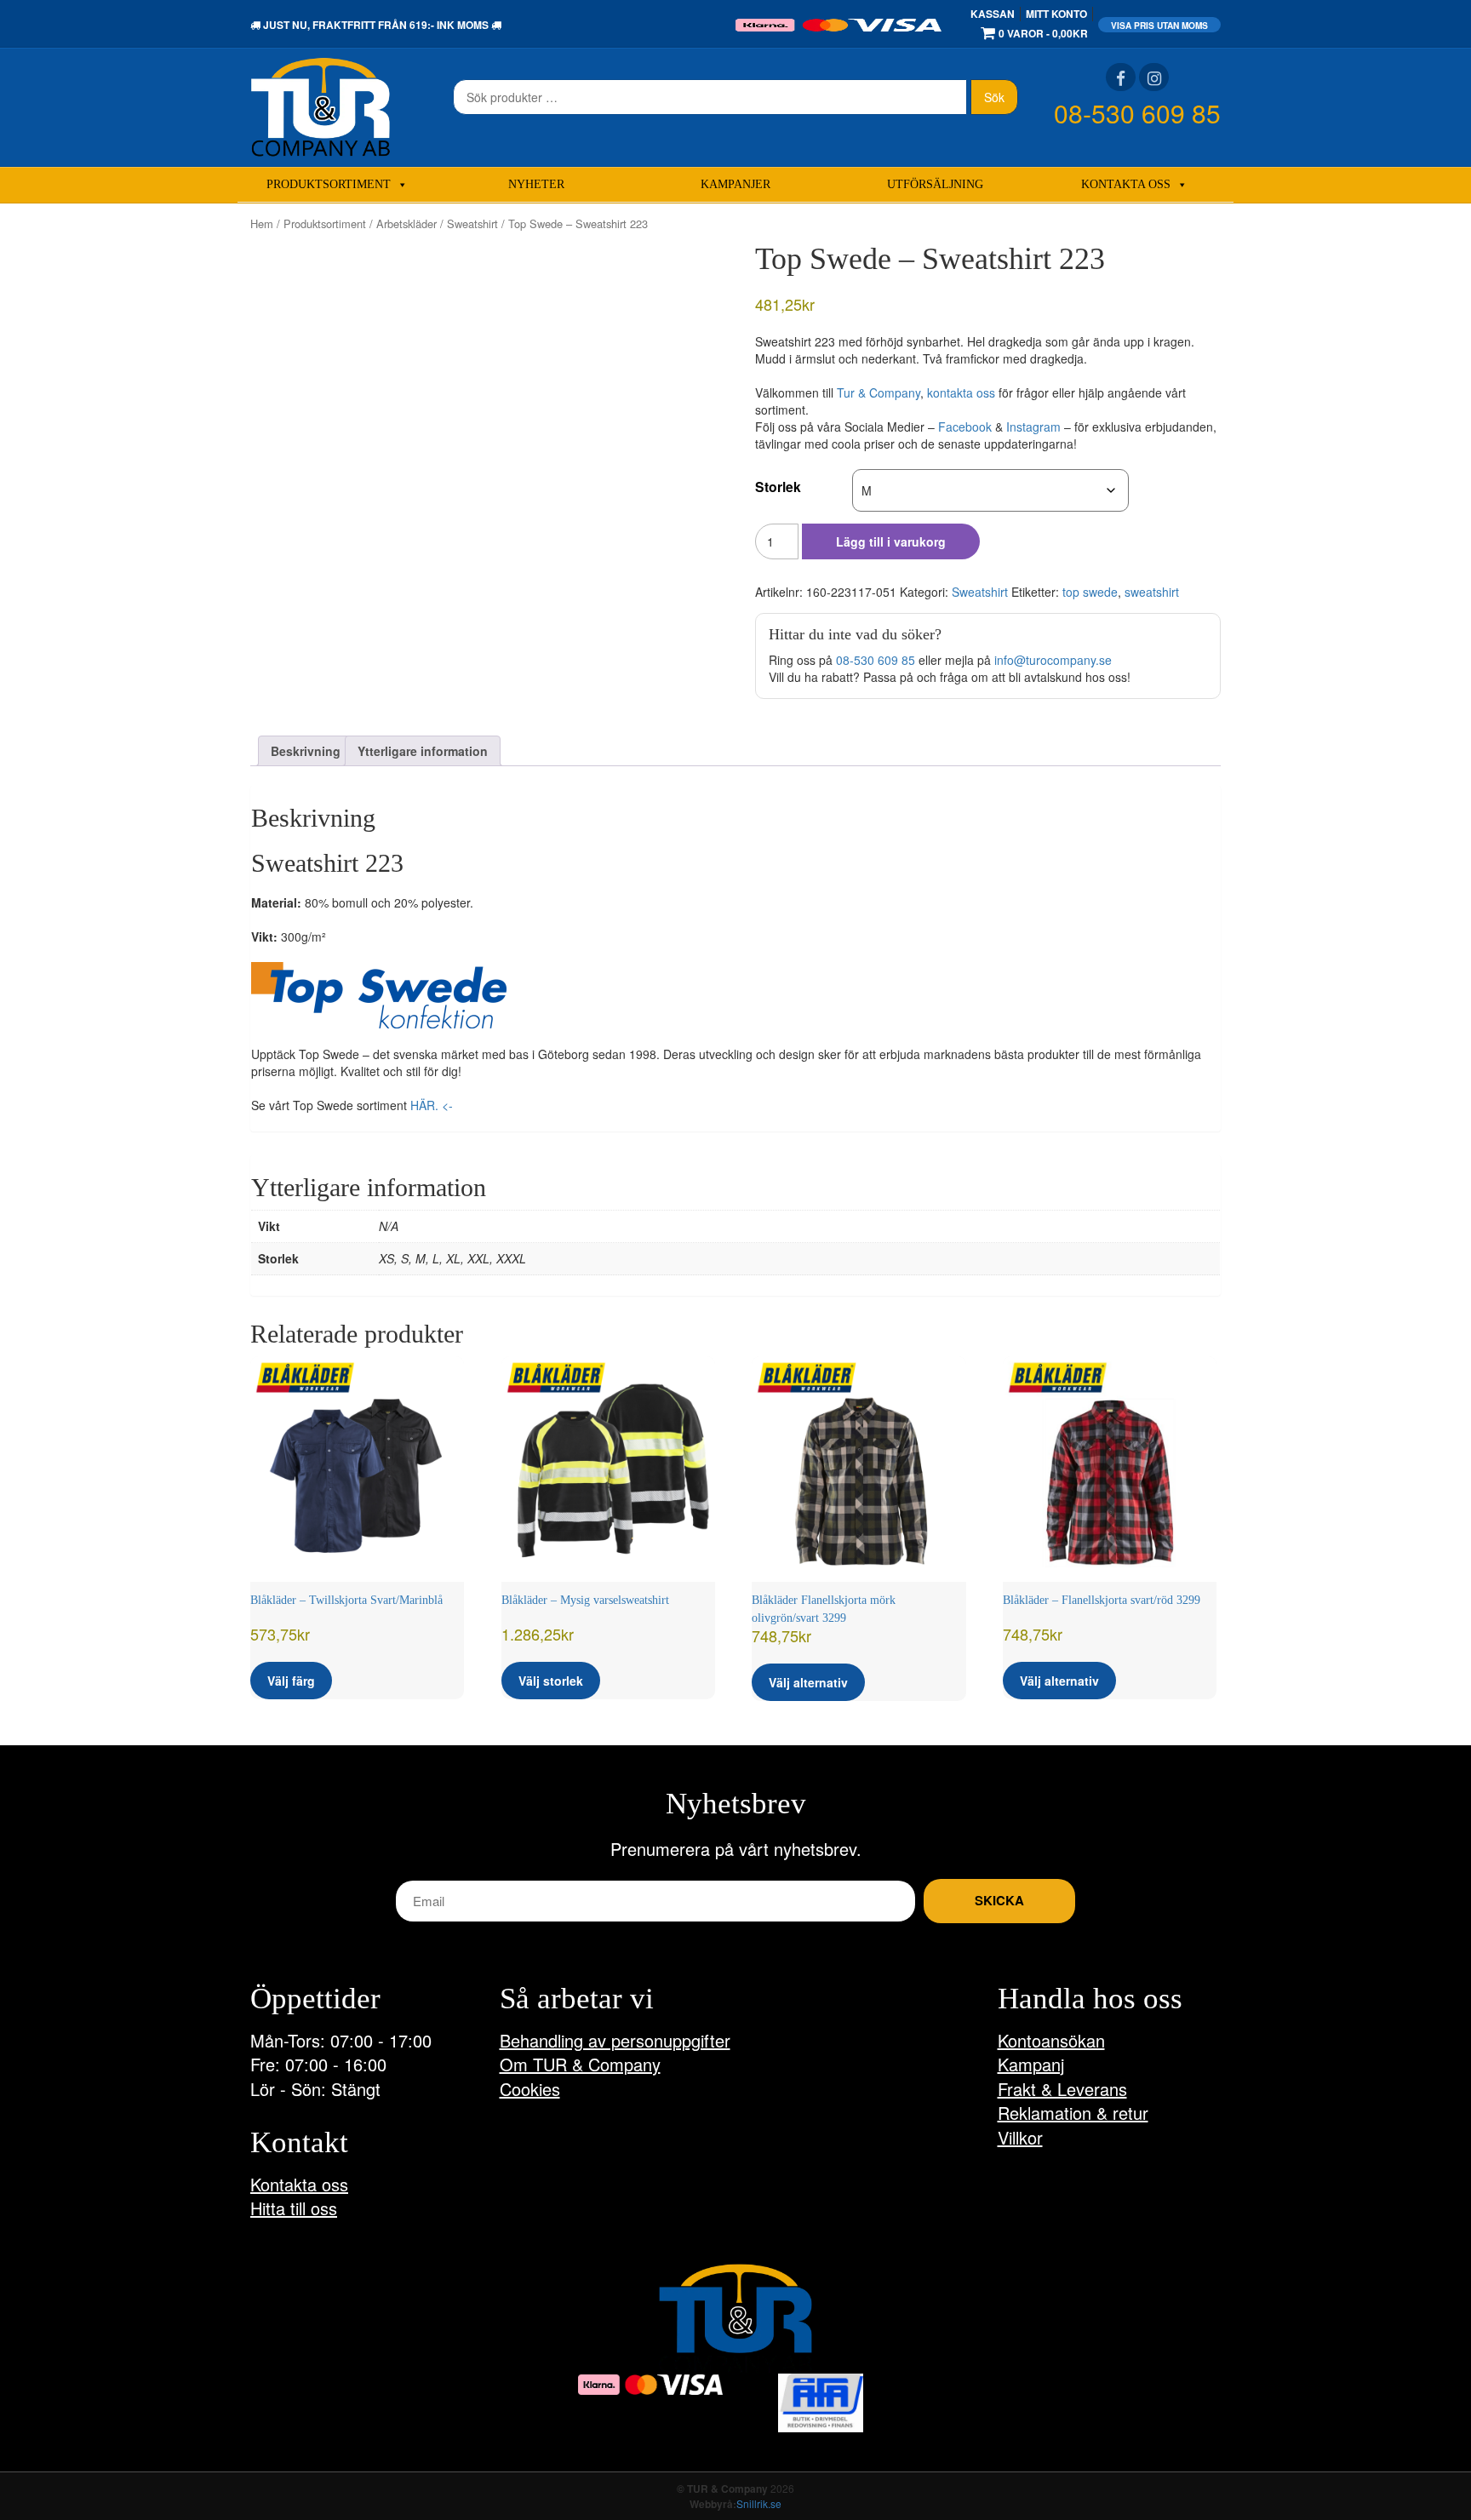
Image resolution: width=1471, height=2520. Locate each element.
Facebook (965, 427)
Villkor (1020, 2137)
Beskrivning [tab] (306, 751)
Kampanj (1031, 2064)
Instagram (1033, 427)
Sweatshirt (472, 223)
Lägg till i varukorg (891, 541)
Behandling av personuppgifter (615, 2040)
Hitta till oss (294, 2208)
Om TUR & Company (580, 2064)
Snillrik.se (759, 2503)
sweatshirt (1152, 592)
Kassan (993, 14)
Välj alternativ (808, 1682)
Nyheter (536, 184)
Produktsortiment (329, 184)
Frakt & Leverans (1062, 2089)
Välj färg (291, 1681)
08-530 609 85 (1137, 113)
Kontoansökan (1051, 2040)
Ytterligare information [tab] (423, 751)
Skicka (999, 1900)
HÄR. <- (432, 1105)
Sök (994, 97)
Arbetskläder (406, 223)
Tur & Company (879, 392)
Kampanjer (735, 184)
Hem (262, 223)
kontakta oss (961, 392)
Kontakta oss (1126, 184)
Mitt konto (1056, 14)
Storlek (778, 487)
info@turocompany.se (1053, 660)
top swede (1090, 592)
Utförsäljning (935, 184)
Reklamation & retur (1073, 2113)
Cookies (530, 2089)
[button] (379, 995)
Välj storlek (551, 1681)
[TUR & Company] (321, 106)
